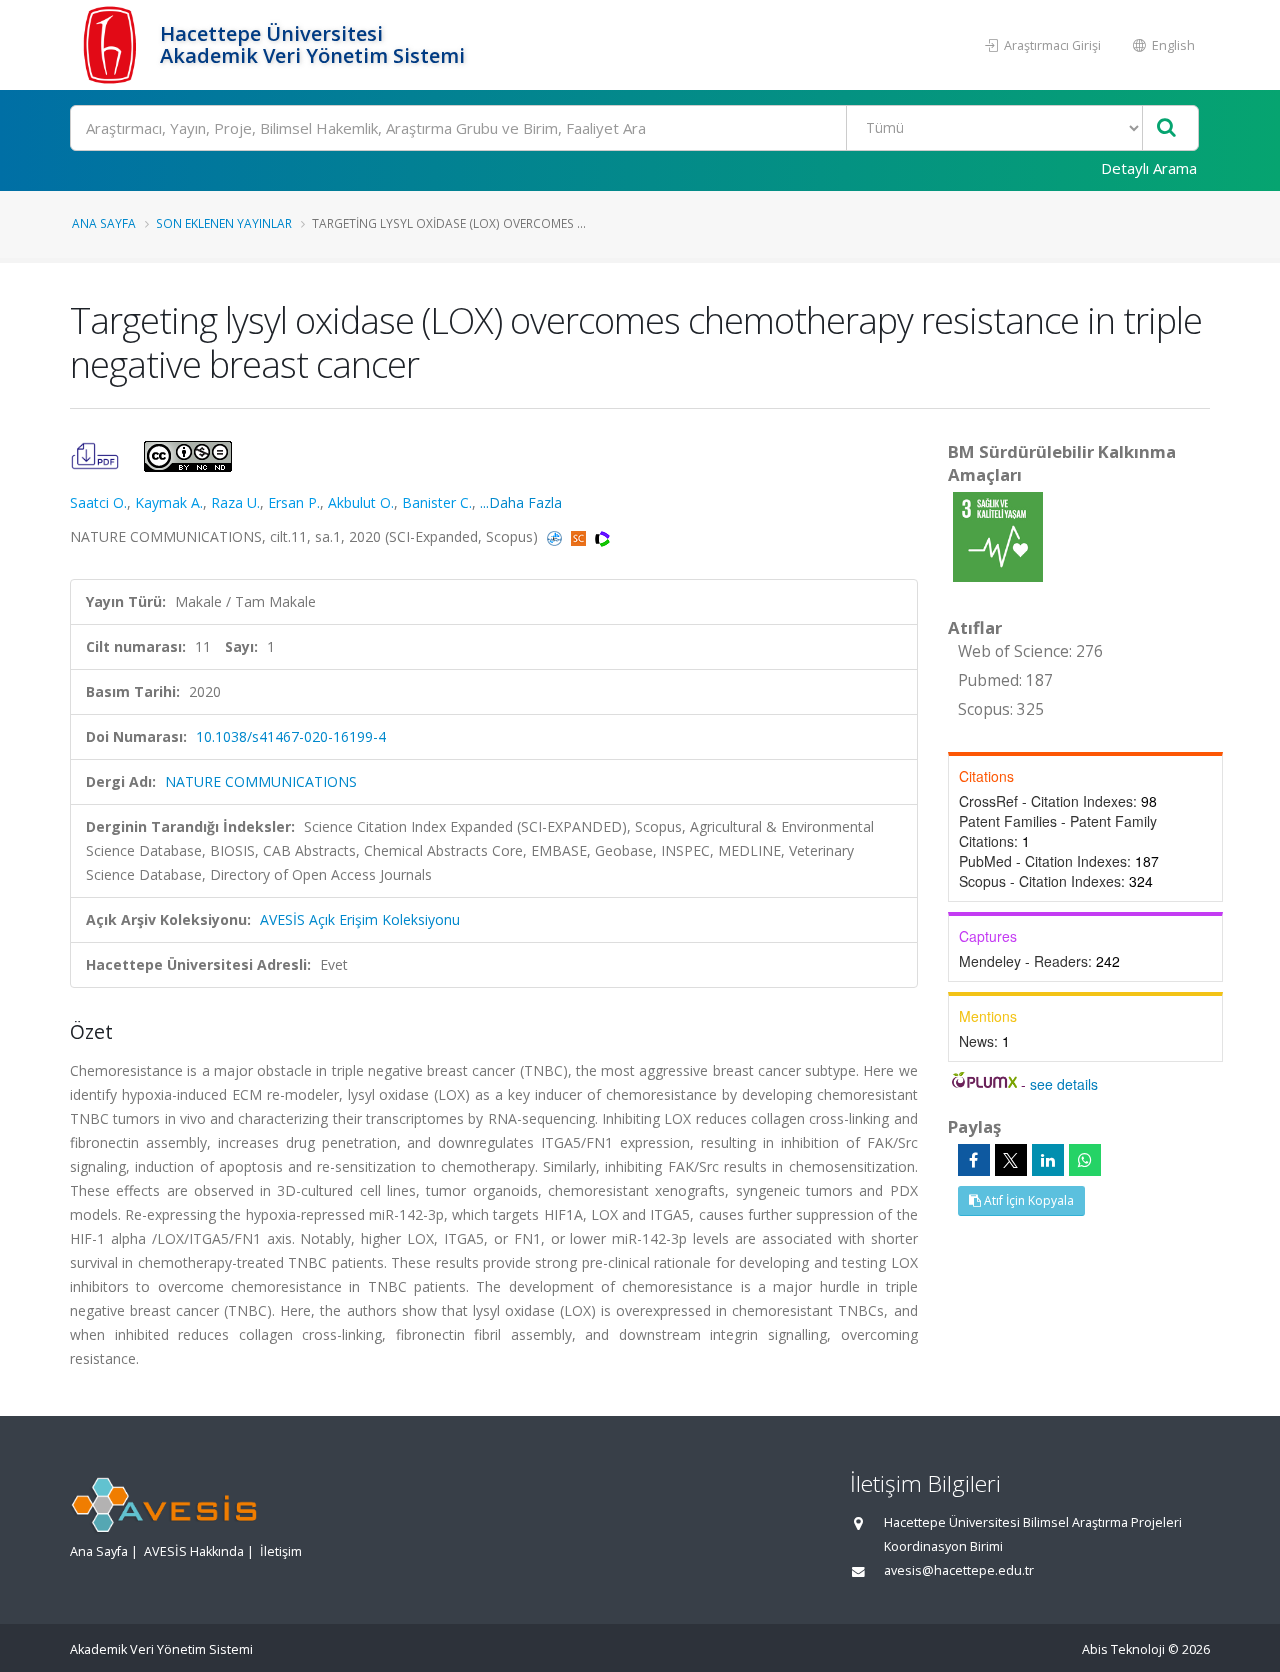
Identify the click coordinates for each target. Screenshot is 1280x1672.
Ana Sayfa (104, 223)
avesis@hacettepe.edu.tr (959, 1570)
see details (1064, 1084)
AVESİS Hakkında (194, 1551)
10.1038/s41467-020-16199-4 (291, 736)
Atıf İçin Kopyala (1027, 1200)
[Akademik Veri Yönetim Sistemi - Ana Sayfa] (112, 45)
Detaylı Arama (1149, 168)
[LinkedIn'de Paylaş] (1048, 1160)
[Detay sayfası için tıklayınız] (998, 535)
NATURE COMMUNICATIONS (261, 781)
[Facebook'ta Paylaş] (974, 1160)
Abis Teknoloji (1123, 1649)
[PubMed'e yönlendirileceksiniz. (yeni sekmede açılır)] (556, 536)
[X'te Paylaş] (1011, 1160)
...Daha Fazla (521, 502)
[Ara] (1166, 128)
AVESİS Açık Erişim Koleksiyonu (360, 919)
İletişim (281, 1551)
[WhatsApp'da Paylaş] (1085, 1160)
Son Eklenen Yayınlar (224, 223)
